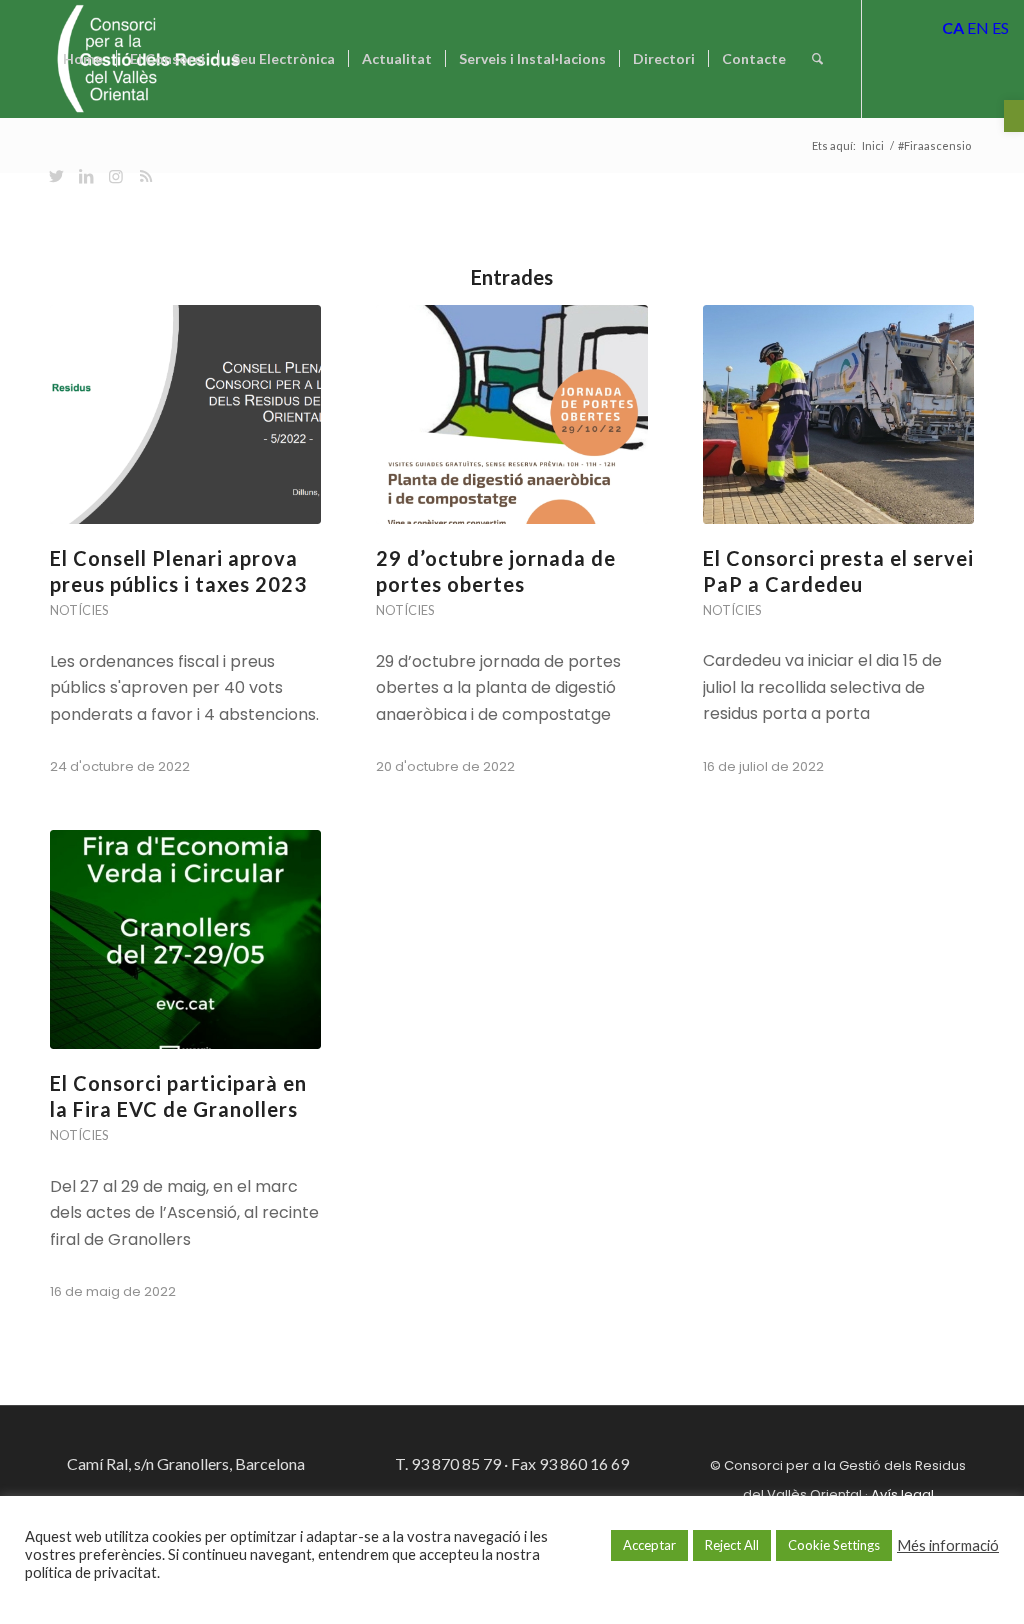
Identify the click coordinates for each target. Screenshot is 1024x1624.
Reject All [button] (732, 1545)
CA (953, 27)
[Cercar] (817, 59)
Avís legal (902, 1494)
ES (1000, 27)
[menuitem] (83, 59)
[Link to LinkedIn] (86, 176)
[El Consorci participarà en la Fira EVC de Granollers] (185, 939)
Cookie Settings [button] (834, 1545)
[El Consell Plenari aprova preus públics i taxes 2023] (185, 414)
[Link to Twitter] (56, 176)
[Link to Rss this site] (146, 176)
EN (978, 27)
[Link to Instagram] (116, 176)
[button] (1014, 116)
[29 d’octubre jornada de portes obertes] (511, 414)
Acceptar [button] (649, 1545)
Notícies (79, 610)
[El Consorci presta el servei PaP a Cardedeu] (838, 414)
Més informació (948, 1545)
